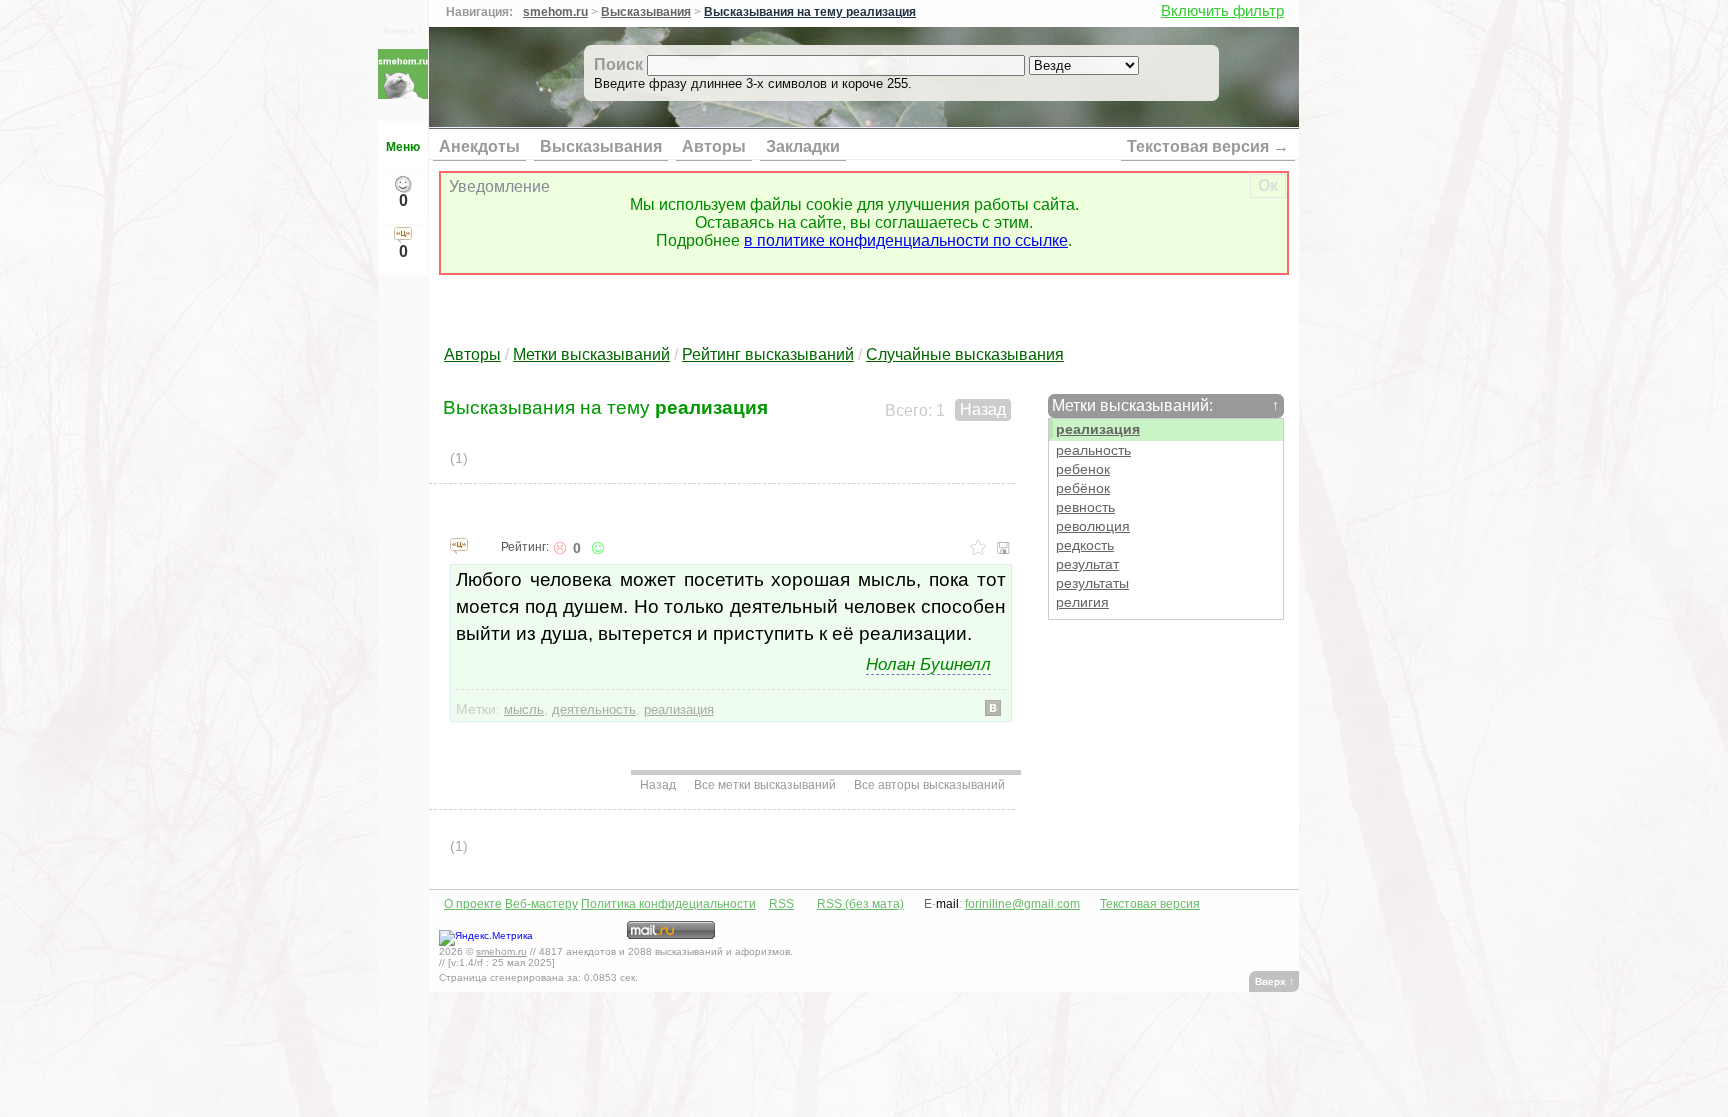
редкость (1085, 545)
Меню (403, 147)
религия (1082, 602)
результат (1087, 564)
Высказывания (646, 12)
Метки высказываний (591, 354)
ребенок (1083, 469)
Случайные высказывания (965, 354)
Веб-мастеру (541, 904)
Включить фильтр (1222, 10)
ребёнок (1083, 488)
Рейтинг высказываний (768, 354)
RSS (781, 904)
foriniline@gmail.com (1022, 904)
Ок (1268, 185)
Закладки (803, 146)
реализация (1098, 429)
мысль (524, 709)
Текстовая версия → (1208, 146)
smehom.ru (555, 12)
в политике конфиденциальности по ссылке (906, 240)
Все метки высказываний (765, 785)
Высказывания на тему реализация (810, 12)
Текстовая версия (1150, 904)
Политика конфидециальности (668, 904)
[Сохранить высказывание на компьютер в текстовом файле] (1004, 548)
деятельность (594, 709)
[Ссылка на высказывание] (459, 545)
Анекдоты (479, 146)
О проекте (473, 904)
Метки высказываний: (1165, 405)
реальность (1093, 450)
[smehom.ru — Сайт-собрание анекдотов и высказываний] (403, 93)
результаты (1092, 583)
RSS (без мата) (860, 904)
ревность (1085, 507)
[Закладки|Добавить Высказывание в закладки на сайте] (978, 548)
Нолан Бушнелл (928, 664)
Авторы (714, 146)
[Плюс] (596, 548)
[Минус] (559, 548)
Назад (983, 409)
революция (1093, 526)
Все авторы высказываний (929, 785)
